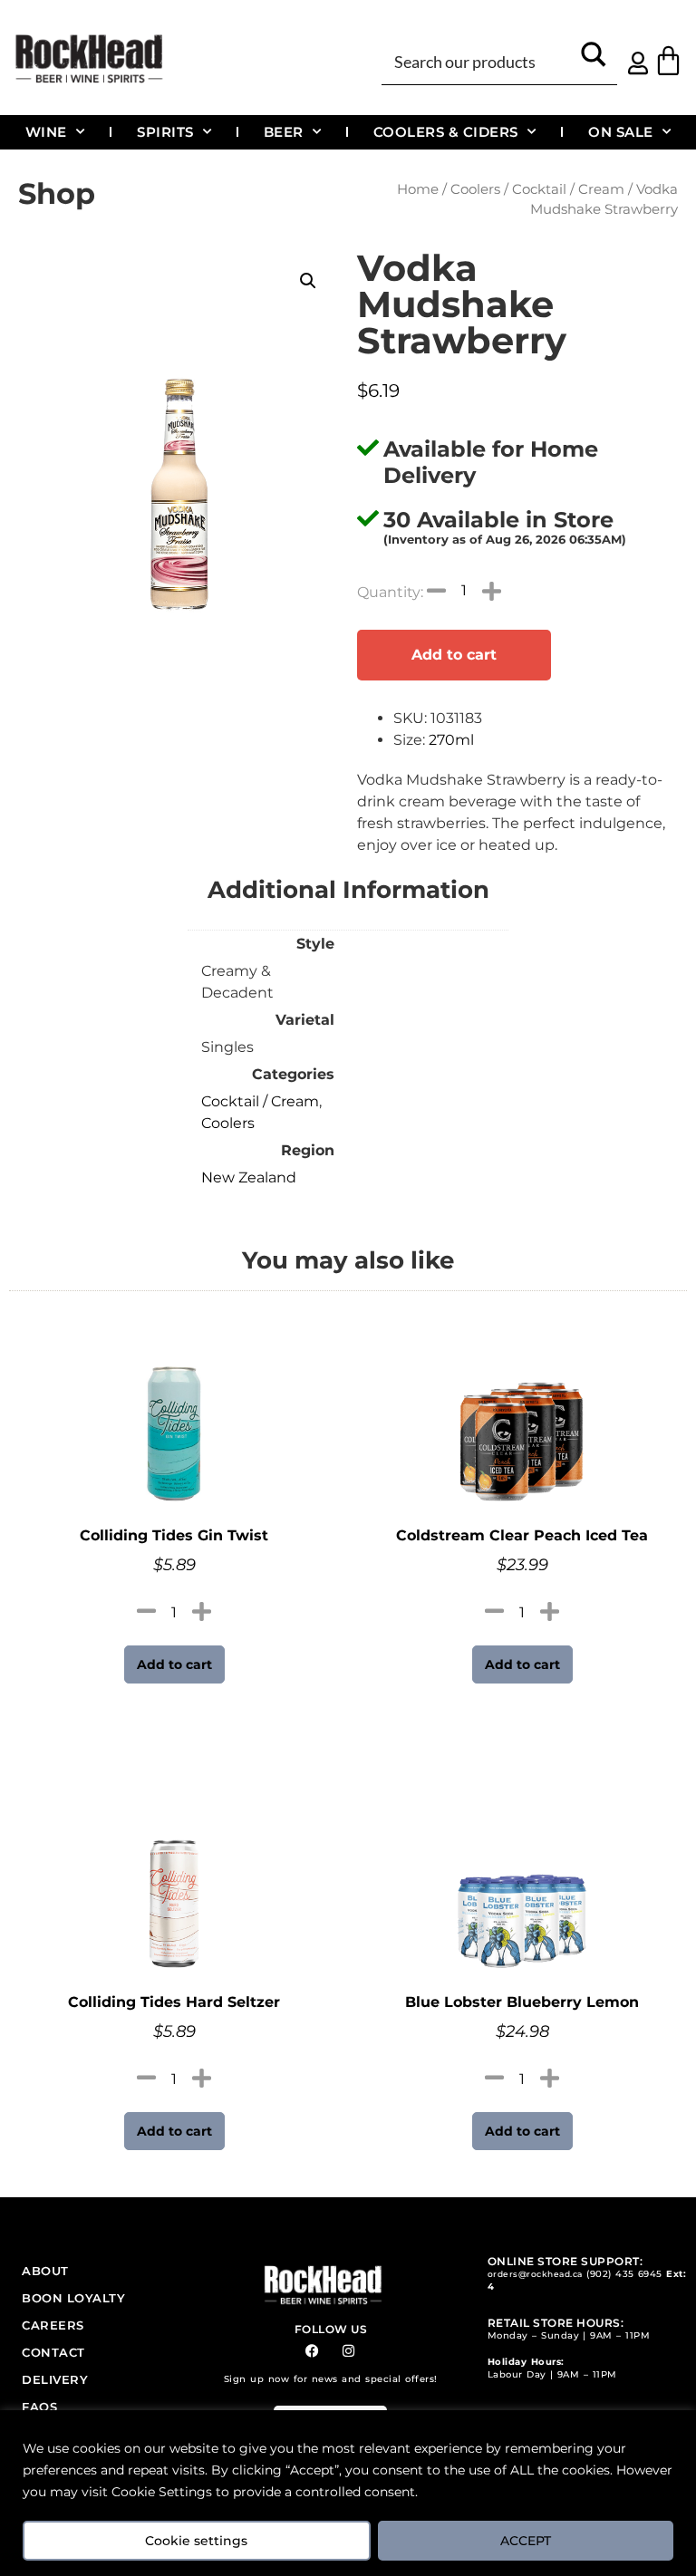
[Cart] (668, 60)
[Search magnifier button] (594, 60)
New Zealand (249, 1177)
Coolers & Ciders (446, 132)
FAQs (39, 2407)
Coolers (475, 189)
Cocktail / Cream (568, 189)
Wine (46, 132)
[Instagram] (348, 2351)
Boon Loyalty (73, 2298)
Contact (53, 2352)
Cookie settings (196, 2541)
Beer (284, 132)
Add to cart (454, 655)
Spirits (165, 132)
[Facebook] (312, 2351)
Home (418, 189)
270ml (451, 740)
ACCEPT (526, 2541)
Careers (53, 2325)
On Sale (621, 132)
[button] (308, 281)
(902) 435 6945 (624, 2274)
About (45, 2271)
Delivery (55, 2379)
